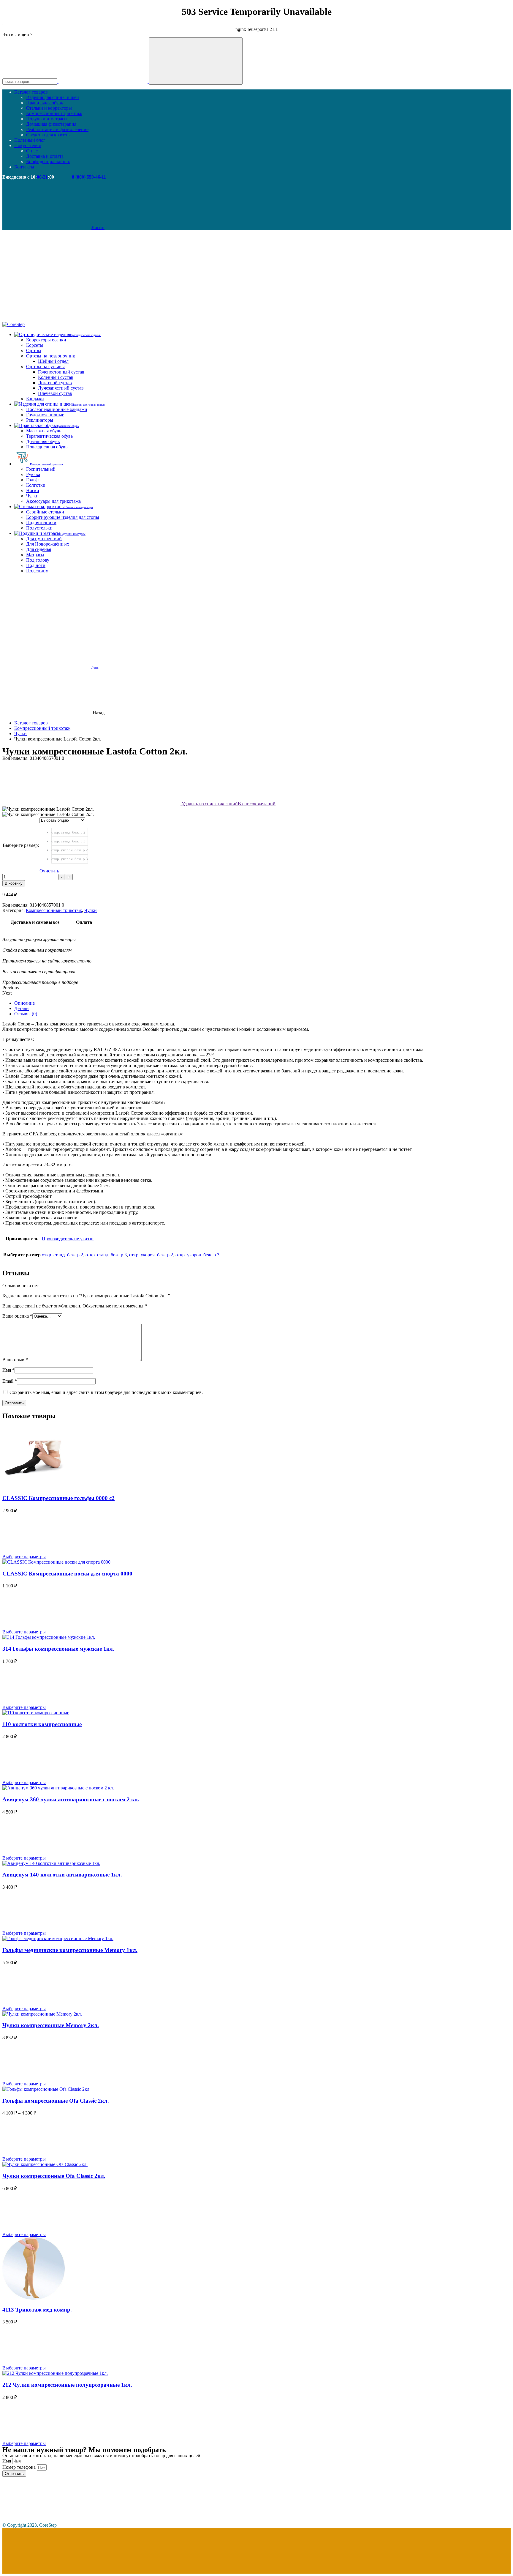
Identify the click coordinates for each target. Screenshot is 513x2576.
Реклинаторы (40, 420)
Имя (8, 1370)
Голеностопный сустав (61, 372)
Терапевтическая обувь (49, 436)
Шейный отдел (53, 361)
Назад (99, 713)
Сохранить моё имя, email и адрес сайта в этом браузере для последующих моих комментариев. (106, 1392)
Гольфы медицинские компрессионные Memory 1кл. (70, 1950)
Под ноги (36, 565)
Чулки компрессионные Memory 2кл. (51, 2025)
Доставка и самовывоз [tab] (35, 922)
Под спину (37, 571)
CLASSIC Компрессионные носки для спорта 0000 (67, 1574)
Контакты (24, 167)
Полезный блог (30, 140)
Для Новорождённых (48, 544)
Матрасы (35, 555)
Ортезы (34, 350)
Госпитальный (41, 469)
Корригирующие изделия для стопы (63, 517)
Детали (22, 1008)
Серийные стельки (45, 512)
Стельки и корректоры (49, 108)
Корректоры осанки (46, 340)
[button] (256, 988)
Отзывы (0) (26, 1014)
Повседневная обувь (47, 447)
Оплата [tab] (84, 922)
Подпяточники (41, 523)
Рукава (33, 474)
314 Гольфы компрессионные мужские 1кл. (58, 1649)
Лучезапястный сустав (61, 388)
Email (10, 1381)
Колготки (36, 485)
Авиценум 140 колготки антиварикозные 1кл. (62, 1875)
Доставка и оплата (45, 156)
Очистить (49, 871)
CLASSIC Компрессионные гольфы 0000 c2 (58, 1498)
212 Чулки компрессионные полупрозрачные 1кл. (67, 2385)
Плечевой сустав (55, 393)
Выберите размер (21, 845)
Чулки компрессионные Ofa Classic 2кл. (54, 2176)
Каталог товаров (31, 92)
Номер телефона (20, 2467)
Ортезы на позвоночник (51, 356)
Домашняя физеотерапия (51, 124)
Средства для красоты (48, 135)
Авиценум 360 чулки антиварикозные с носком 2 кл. (71, 1799)
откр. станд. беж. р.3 (106, 1255)
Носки (33, 490)
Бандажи (35, 399)
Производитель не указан (68, 1239)
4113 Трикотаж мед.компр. (37, 2310)
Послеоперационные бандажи (57, 409)
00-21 (42, 177)
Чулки (32, 496)
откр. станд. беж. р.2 (62, 1255)
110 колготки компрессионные (42, 1724)
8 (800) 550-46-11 (89, 177)
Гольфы (34, 480)
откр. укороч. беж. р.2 (151, 1255)
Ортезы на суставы (45, 367)
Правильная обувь (45, 103)
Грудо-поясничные (45, 415)
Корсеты (35, 345)
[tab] (262, 1003)
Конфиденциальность (48, 162)
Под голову (38, 560)
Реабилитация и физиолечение (57, 129)
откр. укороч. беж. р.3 (197, 1255)
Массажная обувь (44, 431)
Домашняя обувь (43, 441)
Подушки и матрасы (47, 119)
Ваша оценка (17, 1316)
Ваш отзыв (15, 1360)
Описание (24, 1003)
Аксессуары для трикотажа (53, 501)
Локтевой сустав (55, 383)
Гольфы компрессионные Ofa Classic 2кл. (56, 2101)
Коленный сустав (56, 377)
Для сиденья (39, 549)
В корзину (14, 883)
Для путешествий (44, 539)
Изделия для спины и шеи (53, 97)
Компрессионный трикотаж (54, 113)
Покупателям (28, 145)
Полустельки (39, 528)
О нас (32, 151)
